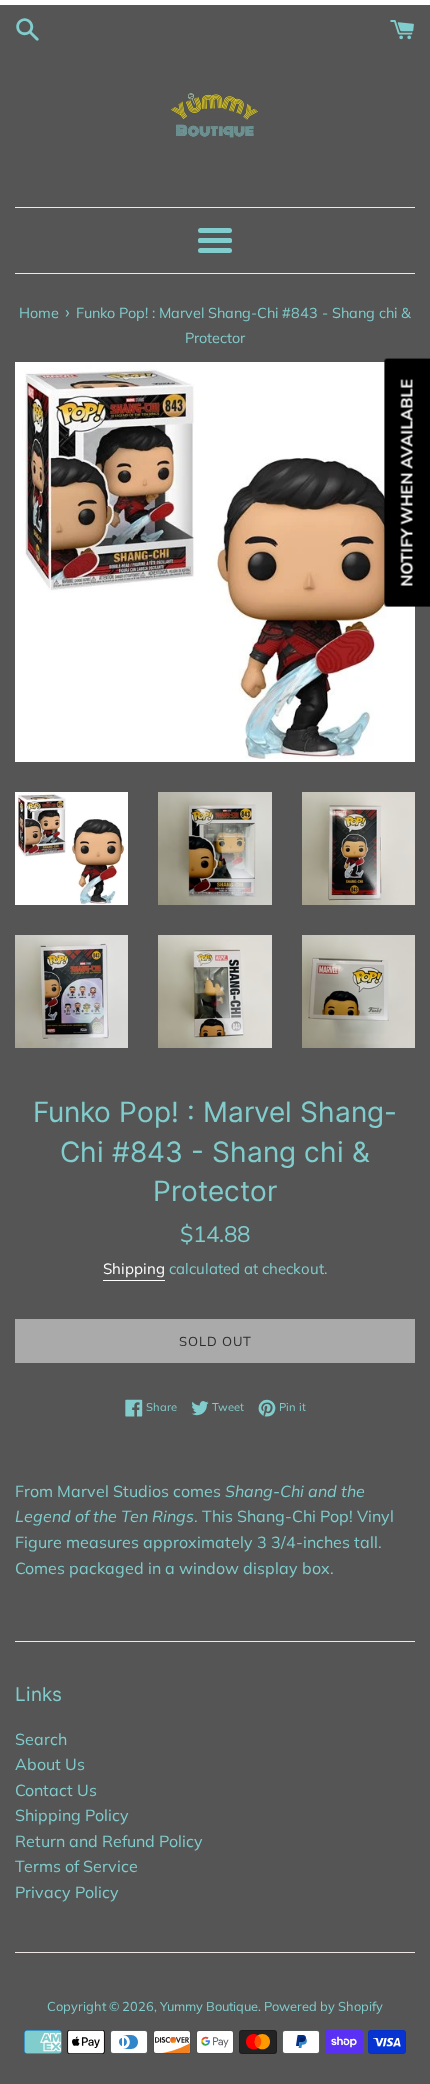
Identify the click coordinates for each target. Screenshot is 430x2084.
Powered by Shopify (323, 2006)
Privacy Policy (67, 1892)
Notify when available (406, 482)
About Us (50, 1764)
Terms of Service (76, 1866)
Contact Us (56, 1790)
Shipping (134, 1268)
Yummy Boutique (209, 2006)
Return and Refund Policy (109, 1841)
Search (41, 1739)
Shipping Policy (72, 1815)
